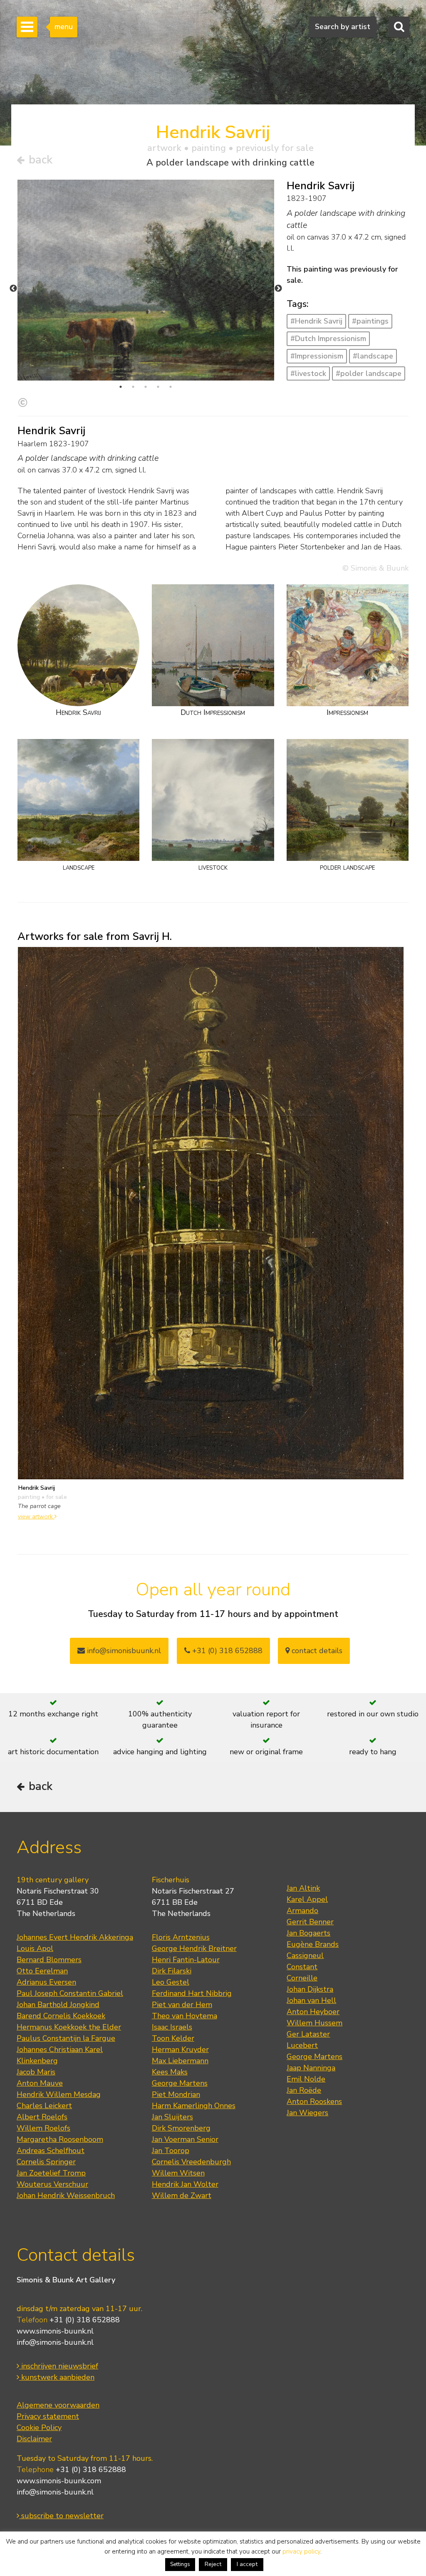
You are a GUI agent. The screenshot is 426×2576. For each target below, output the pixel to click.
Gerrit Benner (310, 1922)
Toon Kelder (173, 2038)
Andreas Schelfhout (51, 2151)
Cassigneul (305, 1955)
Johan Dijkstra (310, 1989)
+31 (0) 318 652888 (226, 1651)
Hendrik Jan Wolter (185, 2184)
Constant (302, 1967)
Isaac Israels (172, 2027)
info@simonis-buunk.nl (55, 2342)
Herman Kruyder (180, 2049)
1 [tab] (121, 387)
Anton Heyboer (313, 2012)
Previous (13, 289)
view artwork (36, 1516)
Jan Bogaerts (308, 1933)
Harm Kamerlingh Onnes (194, 2106)
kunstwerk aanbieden (57, 2377)
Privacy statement (48, 2416)
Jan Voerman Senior (185, 2139)
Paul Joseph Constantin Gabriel (70, 1993)
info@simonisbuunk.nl (123, 1651)
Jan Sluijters (172, 2117)
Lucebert (302, 2045)
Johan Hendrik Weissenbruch (66, 2195)
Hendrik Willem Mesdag (59, 2094)
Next (278, 289)
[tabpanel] (146, 280)
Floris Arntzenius (181, 1937)
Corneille (302, 1978)
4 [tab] (158, 387)
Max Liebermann (180, 2061)
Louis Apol (35, 1948)
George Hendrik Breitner (194, 1948)
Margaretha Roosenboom (60, 2139)
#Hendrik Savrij (316, 321)
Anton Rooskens (314, 2101)
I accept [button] (247, 2564)
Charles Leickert (44, 2106)
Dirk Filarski (172, 1971)
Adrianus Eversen (46, 1982)
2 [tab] (133, 387)
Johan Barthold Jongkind (58, 2005)
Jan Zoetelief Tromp (51, 2173)
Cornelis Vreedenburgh (191, 2162)
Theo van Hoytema (185, 2016)
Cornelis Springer (46, 2162)
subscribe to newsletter (61, 2516)
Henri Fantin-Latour (186, 1960)
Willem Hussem (315, 2023)
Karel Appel (307, 1899)
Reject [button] (213, 2564)
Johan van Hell (311, 2000)
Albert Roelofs (42, 2117)
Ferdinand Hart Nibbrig (192, 1993)
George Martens (180, 2083)
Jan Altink (303, 1888)
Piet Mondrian (176, 2094)
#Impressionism (317, 356)
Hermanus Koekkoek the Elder (69, 2027)
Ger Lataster (308, 2034)
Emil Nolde (306, 2079)
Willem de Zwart (182, 2195)
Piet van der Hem (182, 2005)
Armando (302, 1911)
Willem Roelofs (43, 2128)
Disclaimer (34, 2439)
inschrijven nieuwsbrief (59, 2366)
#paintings (370, 321)
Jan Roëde (304, 2090)
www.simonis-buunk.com (59, 2481)
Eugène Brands (313, 1944)
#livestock (308, 373)
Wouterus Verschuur (52, 2184)
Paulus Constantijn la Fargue (66, 2038)
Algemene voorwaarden (58, 2405)
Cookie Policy (39, 2428)
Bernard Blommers (49, 1960)
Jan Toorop (171, 2151)
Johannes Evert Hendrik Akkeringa (75, 1937)
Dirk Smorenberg (181, 2128)
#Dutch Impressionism (328, 339)
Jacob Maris (36, 2072)
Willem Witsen (178, 2173)
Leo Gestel (171, 1982)
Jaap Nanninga (311, 2068)
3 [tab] (146, 387)
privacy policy (301, 2551)
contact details (316, 1651)
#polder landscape (369, 373)
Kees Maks (170, 2072)
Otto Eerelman (42, 1971)
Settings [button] (180, 2564)
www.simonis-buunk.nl (55, 2331)
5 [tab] (171, 387)
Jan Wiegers (307, 2113)
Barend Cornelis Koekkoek (61, 2016)
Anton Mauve (40, 2083)
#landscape (373, 356)
